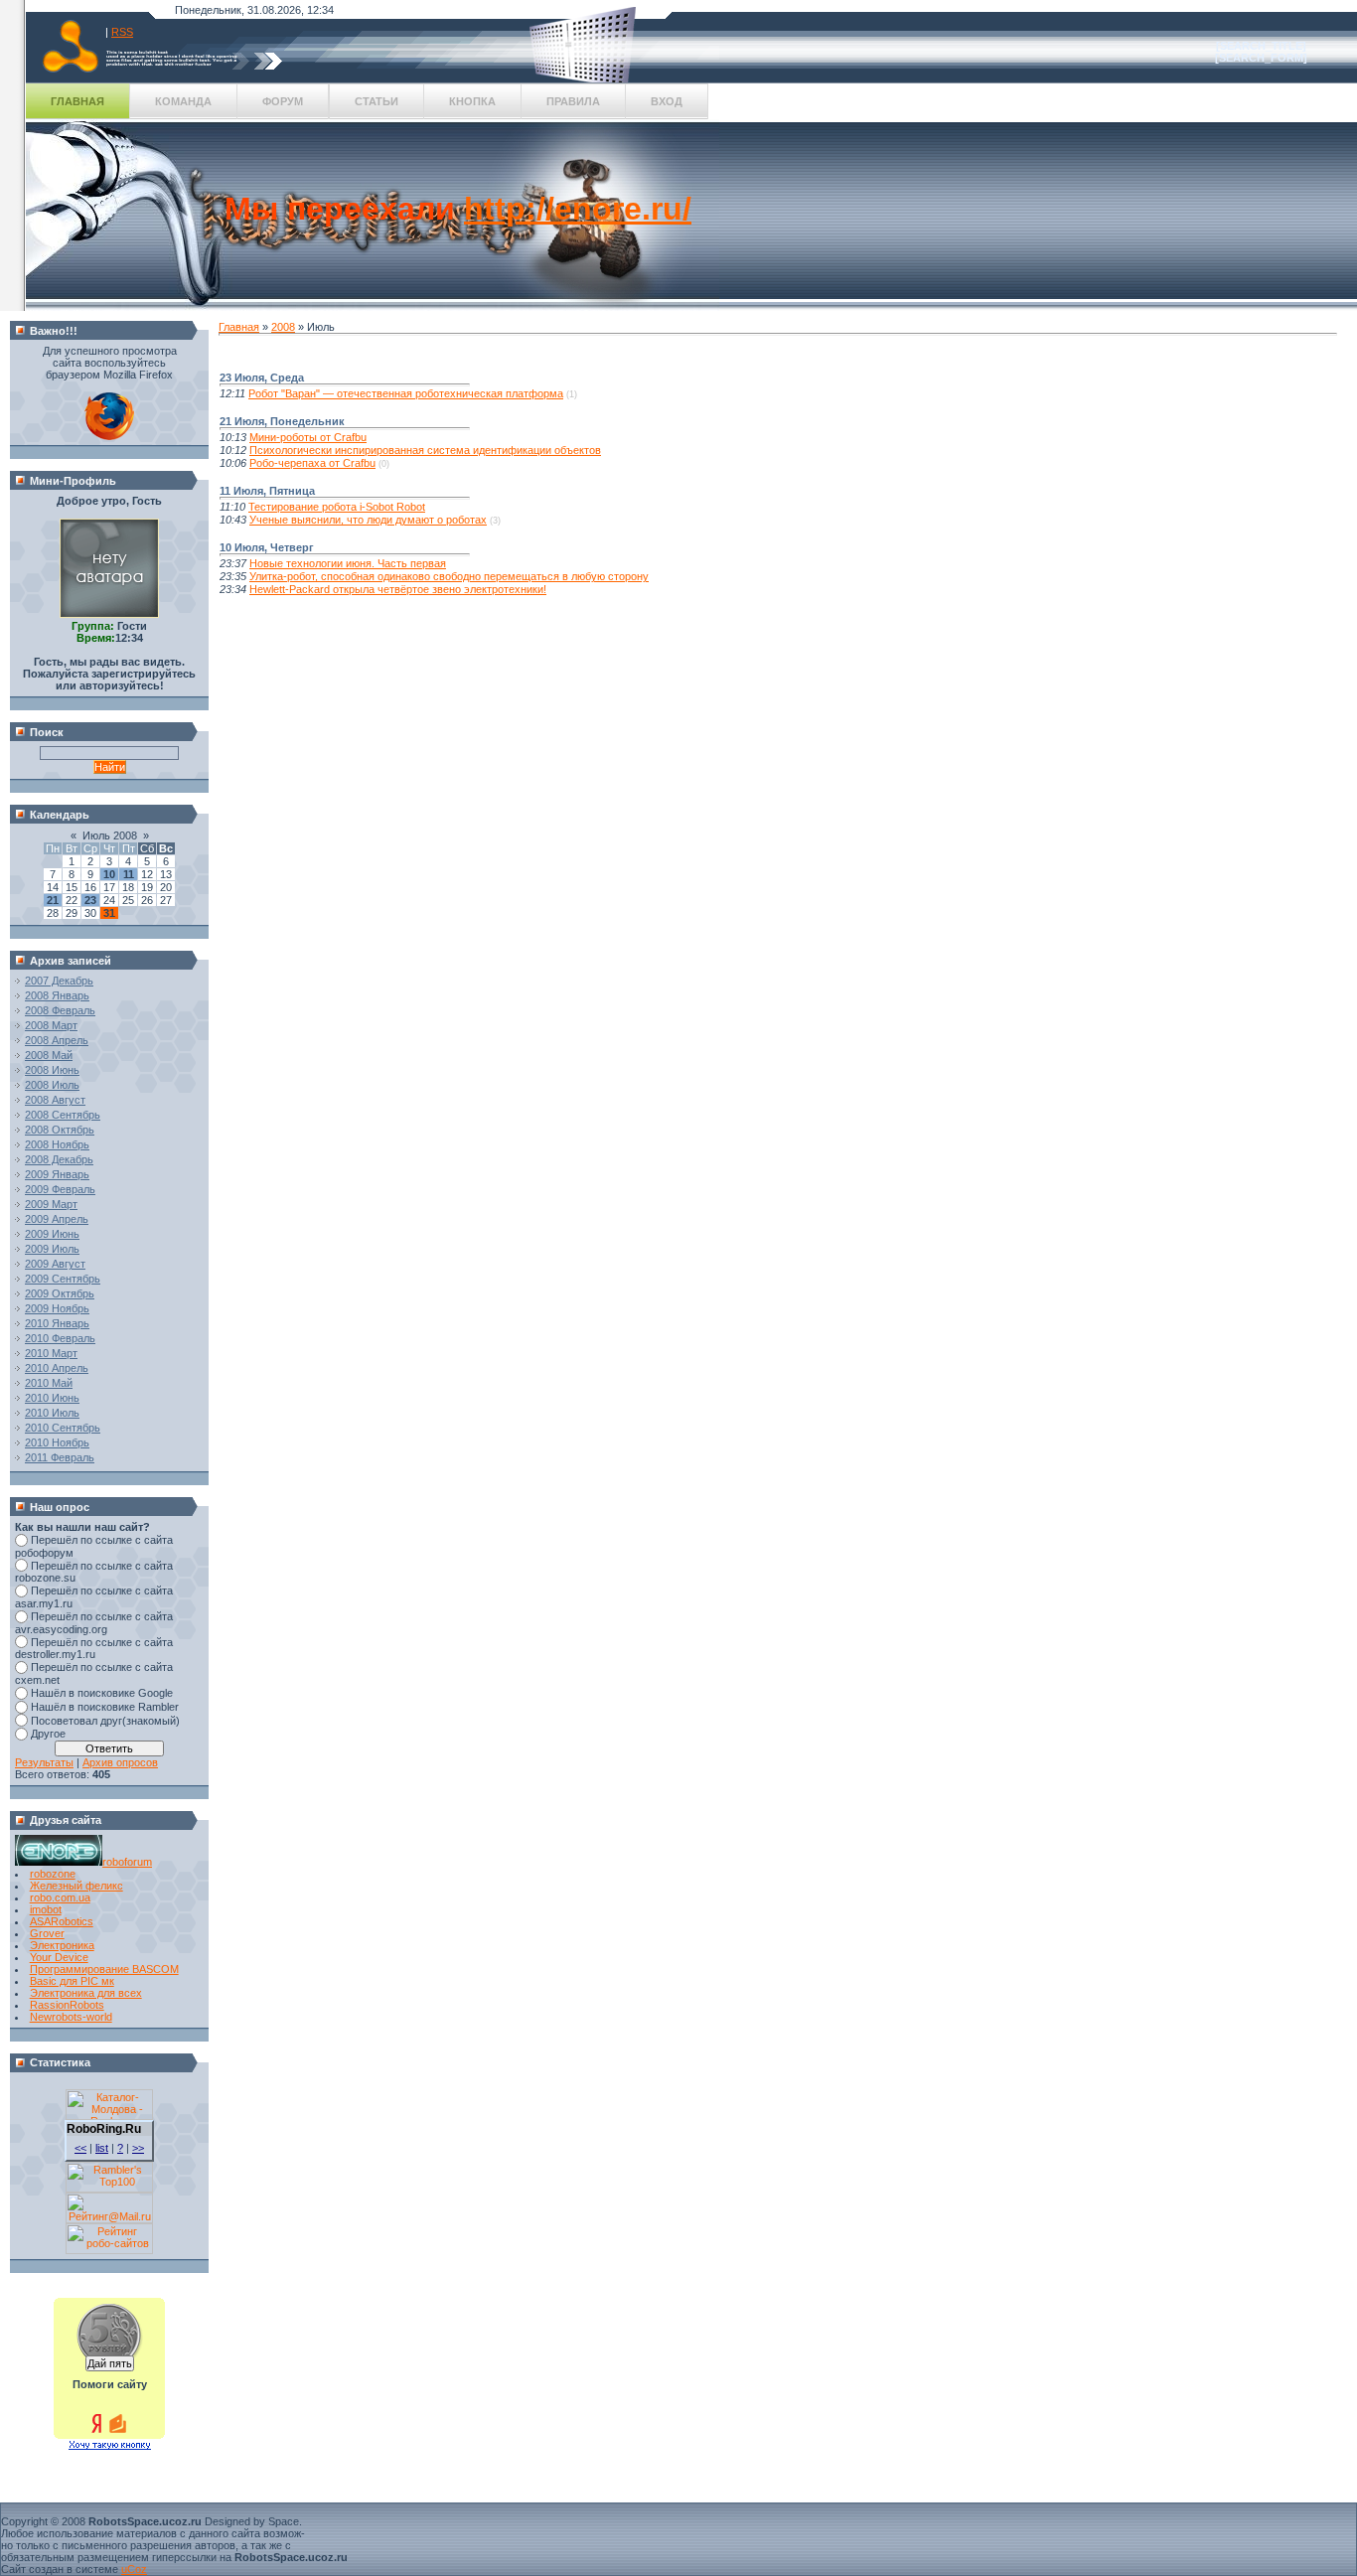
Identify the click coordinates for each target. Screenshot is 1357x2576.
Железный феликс (76, 1886)
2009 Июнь (52, 1234)
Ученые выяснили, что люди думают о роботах (368, 520)
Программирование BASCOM (104, 1969)
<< (80, 2148)
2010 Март (51, 1353)
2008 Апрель (57, 1040)
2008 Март (51, 1025)
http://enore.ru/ (578, 209)
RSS (122, 32)
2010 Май (49, 1383)
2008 (283, 327)
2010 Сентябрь (63, 1428)
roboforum (127, 1862)
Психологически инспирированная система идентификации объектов (425, 450)
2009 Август (55, 1264)
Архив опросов (120, 1762)
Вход (667, 101)
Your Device (59, 1957)
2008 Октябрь (60, 1130)
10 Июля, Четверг (267, 547)
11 (129, 874)
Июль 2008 (110, 835)
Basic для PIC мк (72, 1981)
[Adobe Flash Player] (109, 436)
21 (53, 900)
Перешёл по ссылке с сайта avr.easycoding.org (94, 1623)
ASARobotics (62, 1921)
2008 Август (55, 1100)
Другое (48, 1734)
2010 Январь (57, 1323)
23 (90, 900)
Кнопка (472, 101)
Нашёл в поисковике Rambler (105, 1707)
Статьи (377, 101)
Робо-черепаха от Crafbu (312, 463)
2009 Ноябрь (57, 1308)
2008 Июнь (52, 1070)
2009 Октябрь (60, 1293)
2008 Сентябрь (63, 1115)
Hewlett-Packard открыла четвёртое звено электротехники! (398, 589)
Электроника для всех (86, 1993)
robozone (53, 1874)
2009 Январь (57, 1174)
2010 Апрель (57, 1368)
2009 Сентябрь (63, 1279)
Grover (47, 1933)
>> (138, 2148)
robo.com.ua (60, 1897)
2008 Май (49, 1055)
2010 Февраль (60, 1338)
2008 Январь (57, 995)
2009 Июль (52, 1249)
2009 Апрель (57, 1219)
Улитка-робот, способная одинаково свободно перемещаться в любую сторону (449, 576)
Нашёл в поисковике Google (102, 1693)
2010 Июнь (52, 1398)
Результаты (44, 1762)
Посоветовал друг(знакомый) (105, 1721)
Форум (283, 101)
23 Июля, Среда (262, 378)
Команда (183, 101)
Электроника (62, 1945)
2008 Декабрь (59, 1159)
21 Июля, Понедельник (282, 421)
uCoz (134, 2569)
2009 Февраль (60, 1189)
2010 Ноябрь (57, 1442)
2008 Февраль (60, 1010)
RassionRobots (67, 2005)
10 (109, 874)
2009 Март (51, 1204)
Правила (573, 101)
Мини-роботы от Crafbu (308, 437)
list (102, 2148)
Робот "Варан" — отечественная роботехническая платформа (406, 393)
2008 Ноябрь (57, 1144)
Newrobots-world (71, 2017)
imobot (46, 1909)
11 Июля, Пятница (267, 491)
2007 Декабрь (59, 981)
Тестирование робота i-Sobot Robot (337, 507)
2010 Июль (52, 1413)
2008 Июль (52, 1085)
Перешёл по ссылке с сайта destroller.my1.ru (94, 1649)
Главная (77, 101)
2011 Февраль (60, 1457)
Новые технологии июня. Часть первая (348, 563)
